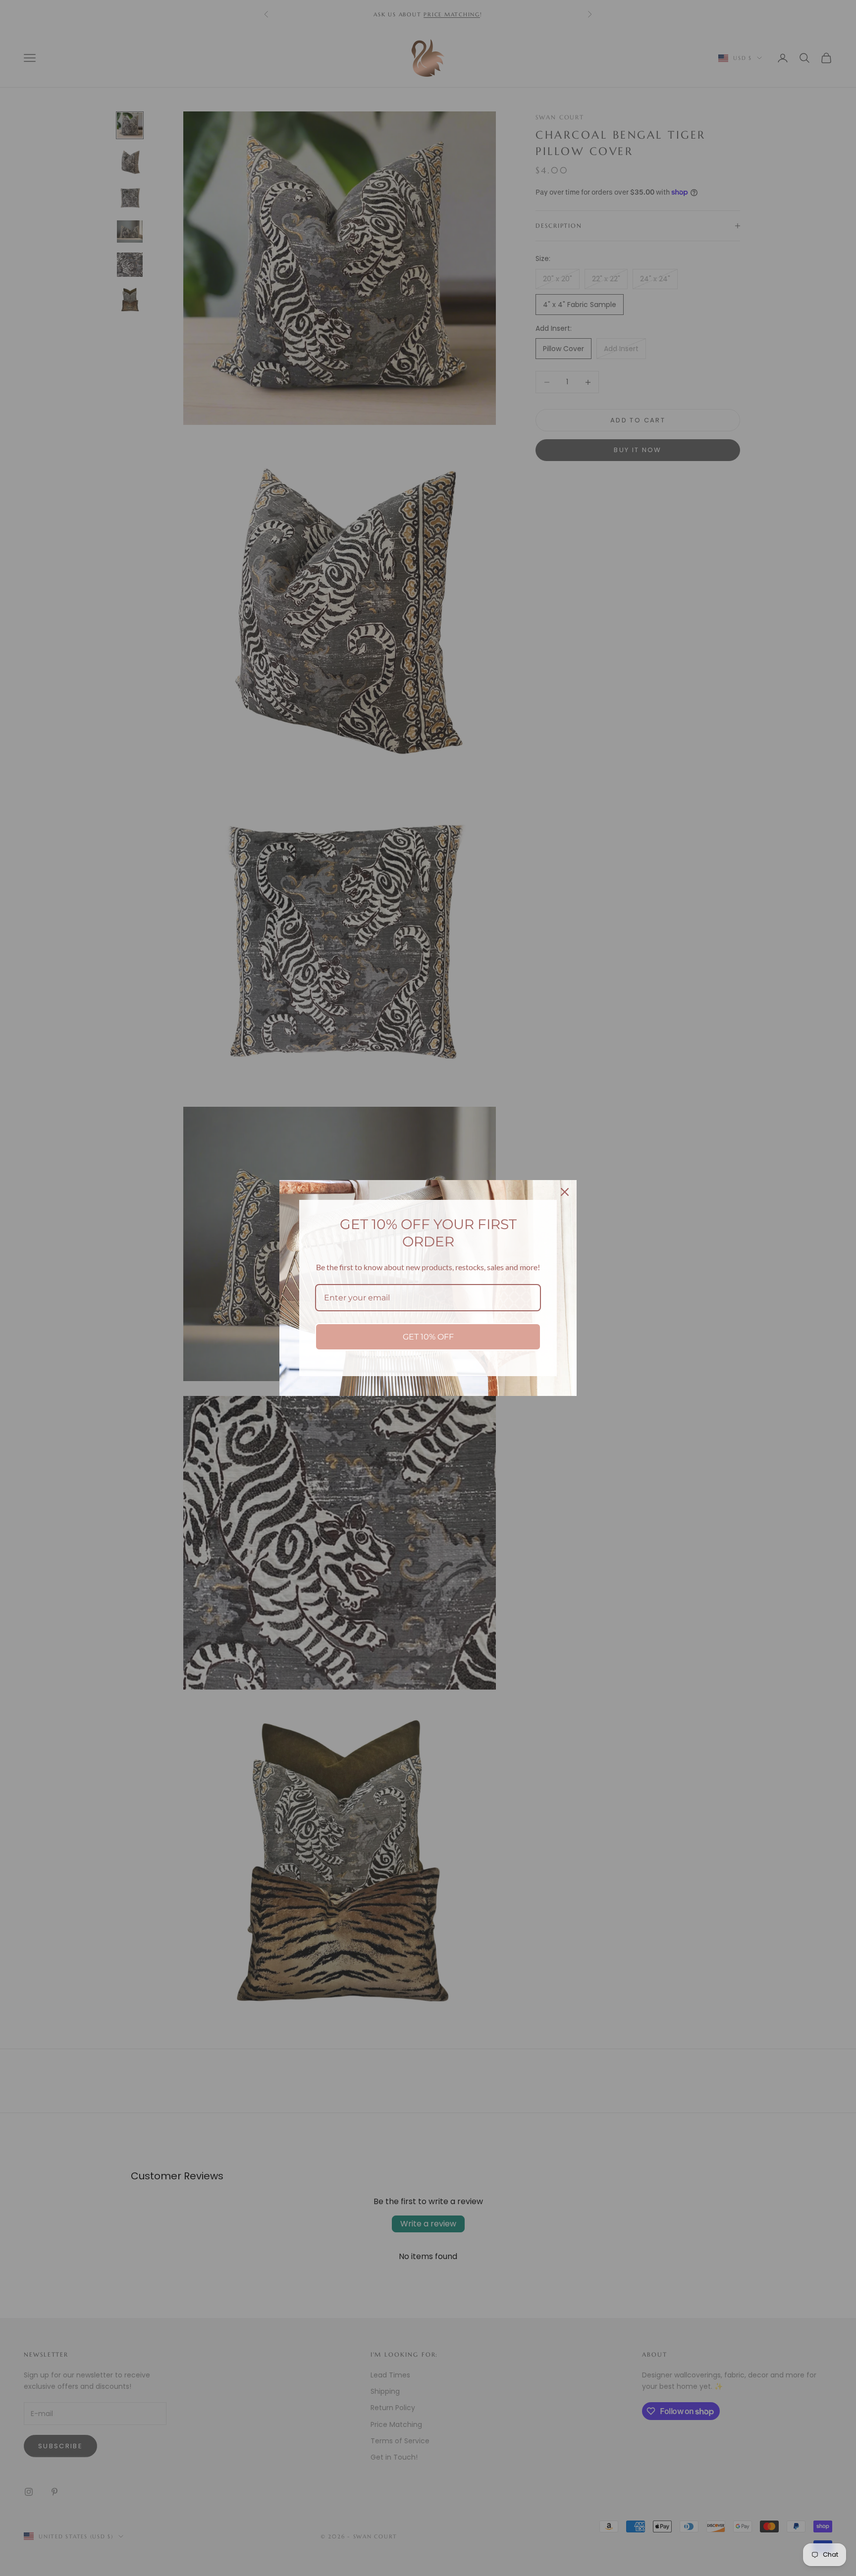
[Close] (565, 1192)
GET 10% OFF (428, 1337)
